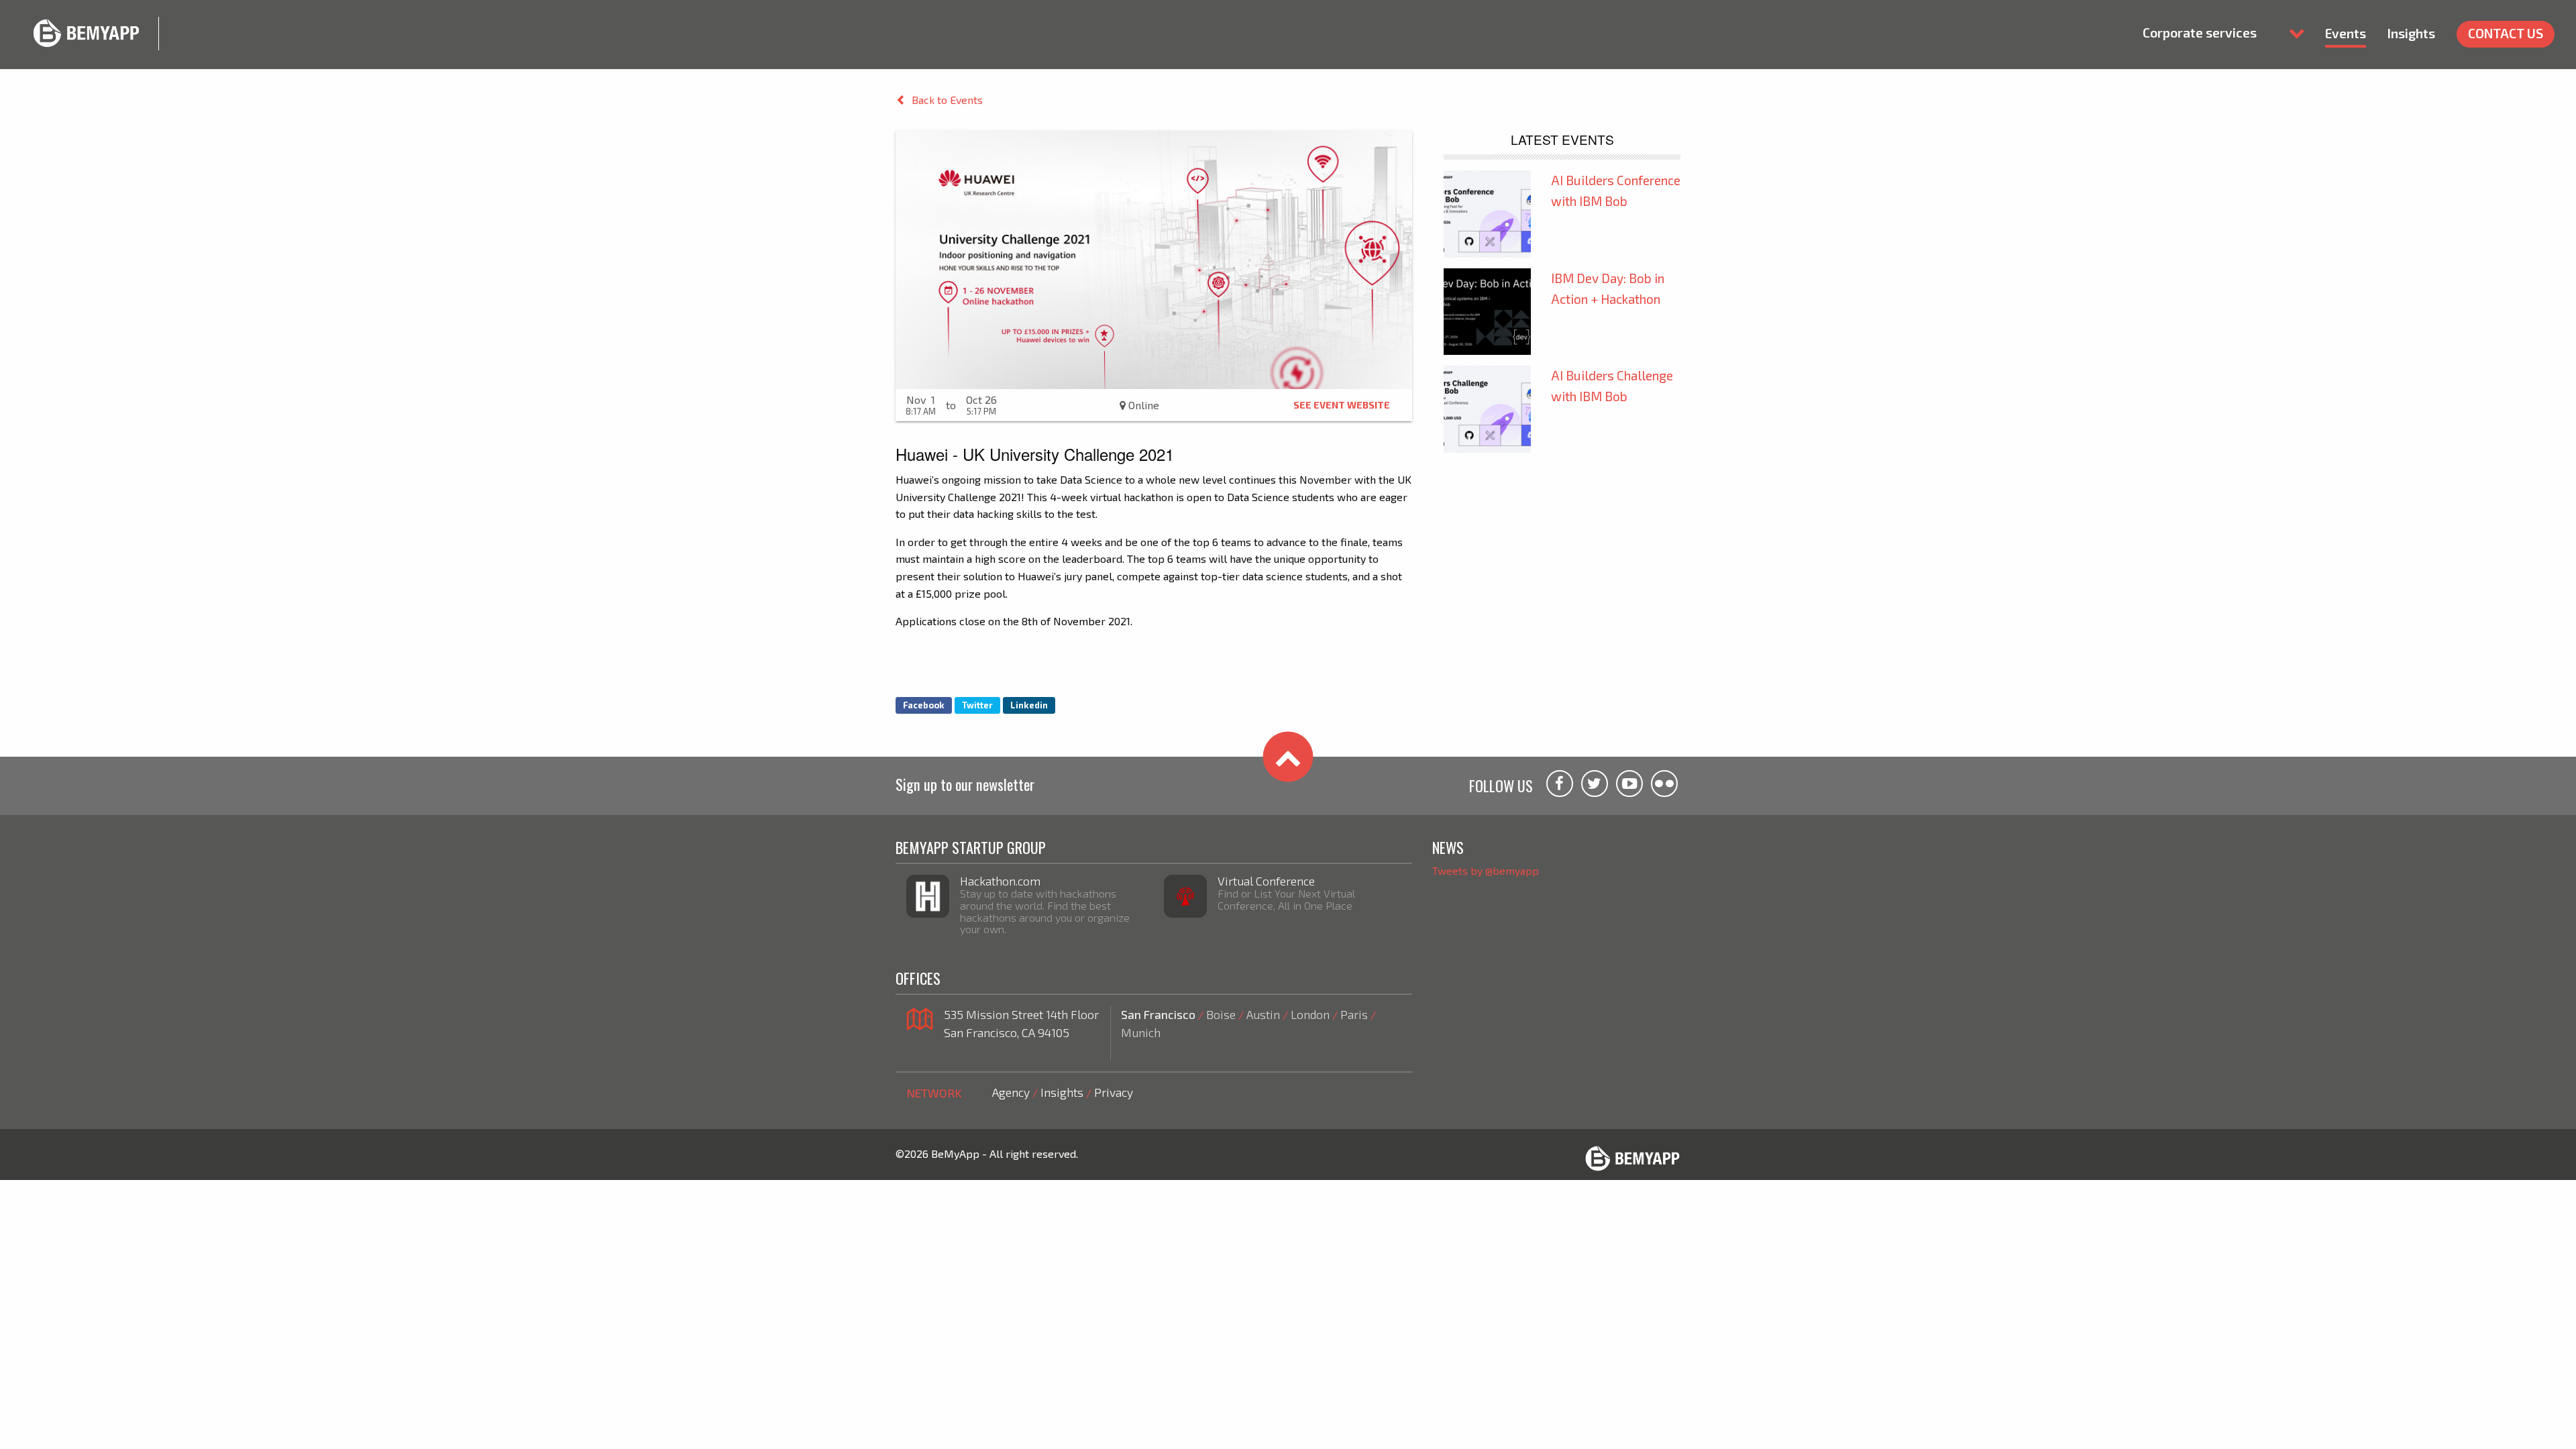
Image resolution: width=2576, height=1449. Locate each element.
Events (2346, 33)
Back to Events (947, 100)
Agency (1011, 1092)
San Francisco (1158, 1014)
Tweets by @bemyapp (1486, 870)
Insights (2411, 33)
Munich (1141, 1032)
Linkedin (1029, 705)
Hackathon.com (1000, 881)
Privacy (1114, 1092)
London (1310, 1014)
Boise (1221, 1014)
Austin (1263, 1014)
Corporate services (2200, 33)
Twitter (977, 705)
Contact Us (2506, 33)
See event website (1342, 405)
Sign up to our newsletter (965, 784)
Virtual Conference (1266, 881)
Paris (1354, 1014)
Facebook (924, 705)
